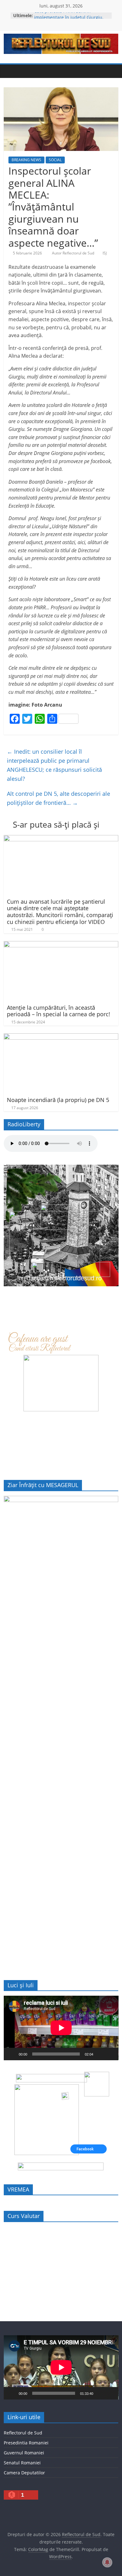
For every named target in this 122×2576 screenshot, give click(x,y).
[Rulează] (12, 2054)
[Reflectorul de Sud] (10, 71)
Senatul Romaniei (22, 2463)
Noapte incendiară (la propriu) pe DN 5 (58, 1100)
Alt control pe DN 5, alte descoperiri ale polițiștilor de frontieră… (58, 798)
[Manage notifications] (107, 2562)
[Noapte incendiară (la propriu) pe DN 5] (61, 1037)
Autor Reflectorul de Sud (74, 253)
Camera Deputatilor (24, 2473)
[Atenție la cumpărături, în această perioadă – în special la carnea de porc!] (61, 945)
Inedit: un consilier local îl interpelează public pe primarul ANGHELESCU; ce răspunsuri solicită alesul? (54, 765)
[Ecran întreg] (110, 2054)
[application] (61, 2028)
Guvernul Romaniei (24, 2453)
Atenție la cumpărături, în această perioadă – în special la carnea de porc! (58, 1011)
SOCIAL (55, 160)
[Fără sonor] (100, 2054)
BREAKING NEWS (26, 160)
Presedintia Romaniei (26, 2443)
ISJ (105, 253)
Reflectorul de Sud (23, 2433)
